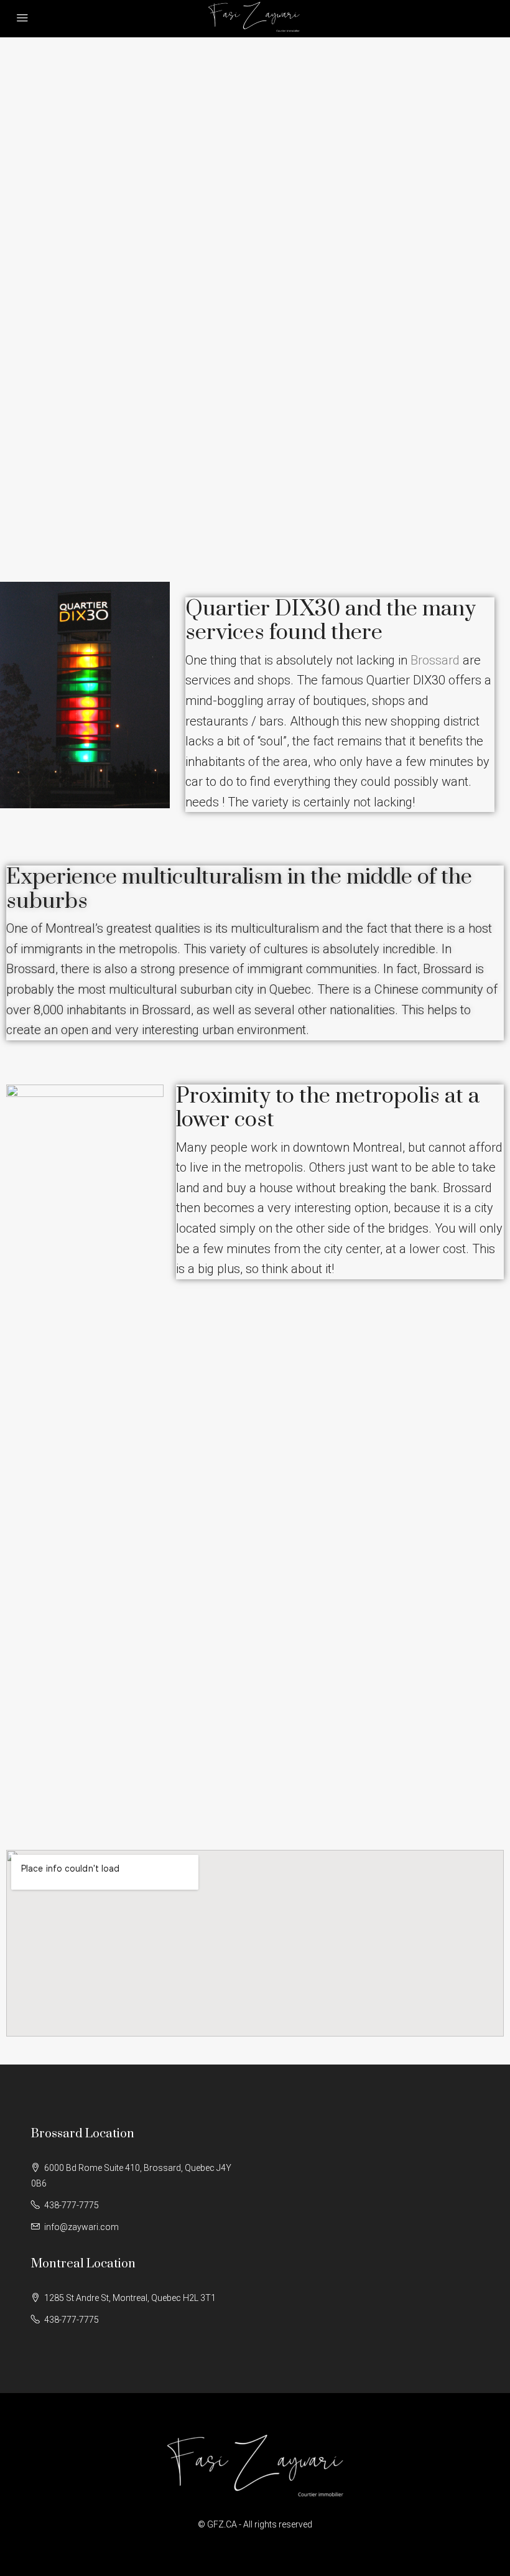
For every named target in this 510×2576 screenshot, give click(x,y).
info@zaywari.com (81, 2227)
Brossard (435, 660)
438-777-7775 (72, 2205)
